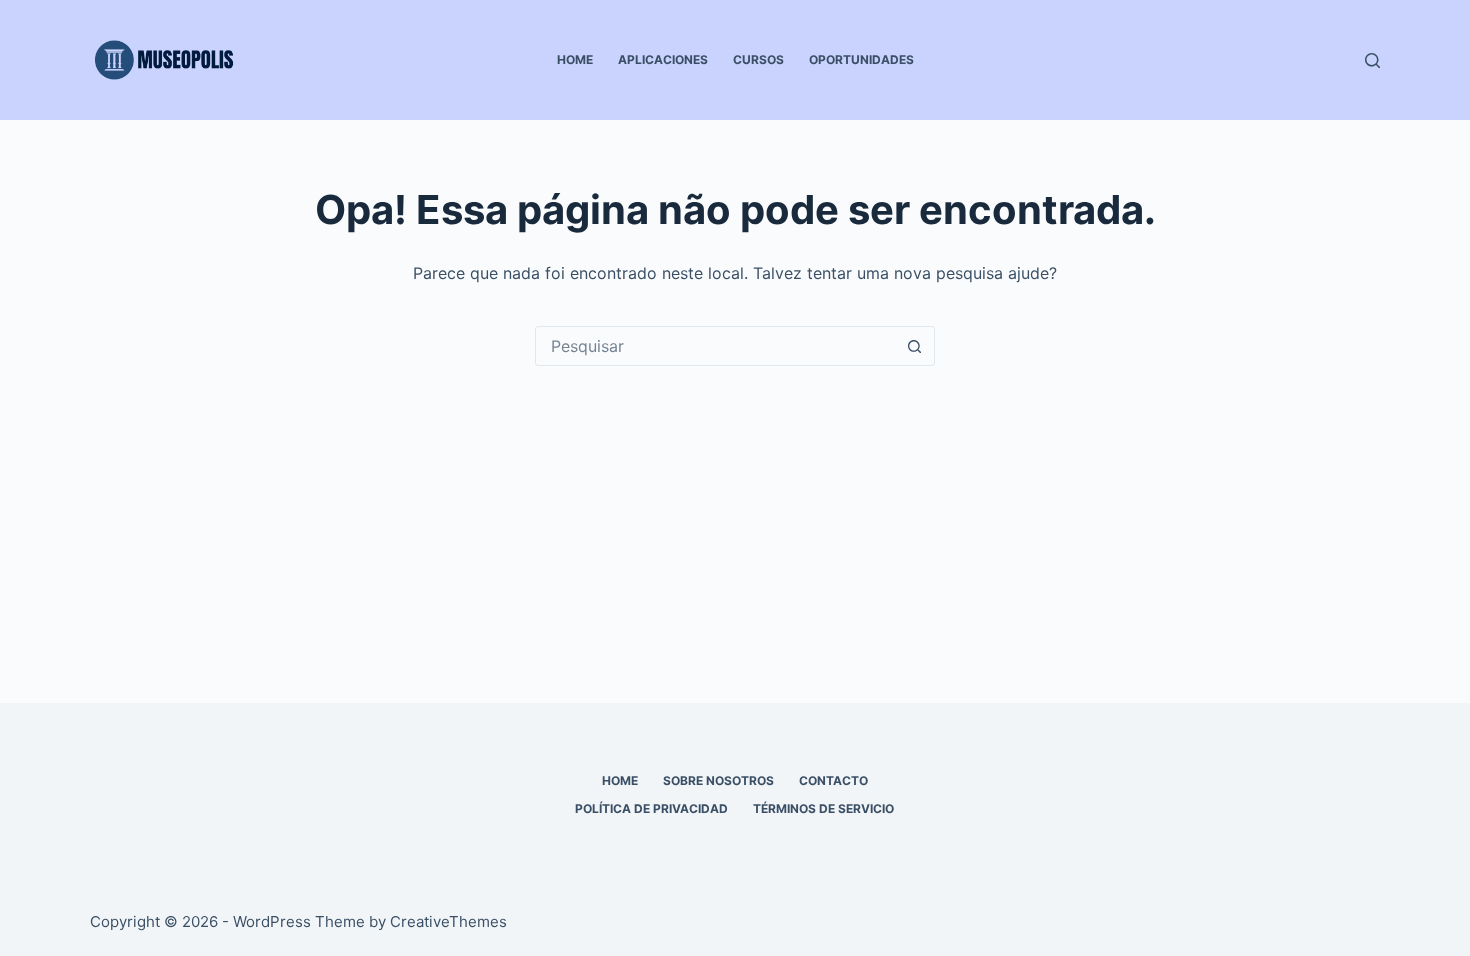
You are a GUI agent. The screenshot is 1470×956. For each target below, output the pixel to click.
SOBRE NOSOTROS (718, 780)
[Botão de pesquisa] (914, 346)
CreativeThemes (448, 921)
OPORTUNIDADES (861, 59)
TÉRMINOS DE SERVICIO (823, 808)
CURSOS (758, 59)
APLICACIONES (663, 59)
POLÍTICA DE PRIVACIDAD (651, 808)
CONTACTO (833, 780)
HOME (575, 59)
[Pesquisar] (1372, 60)
